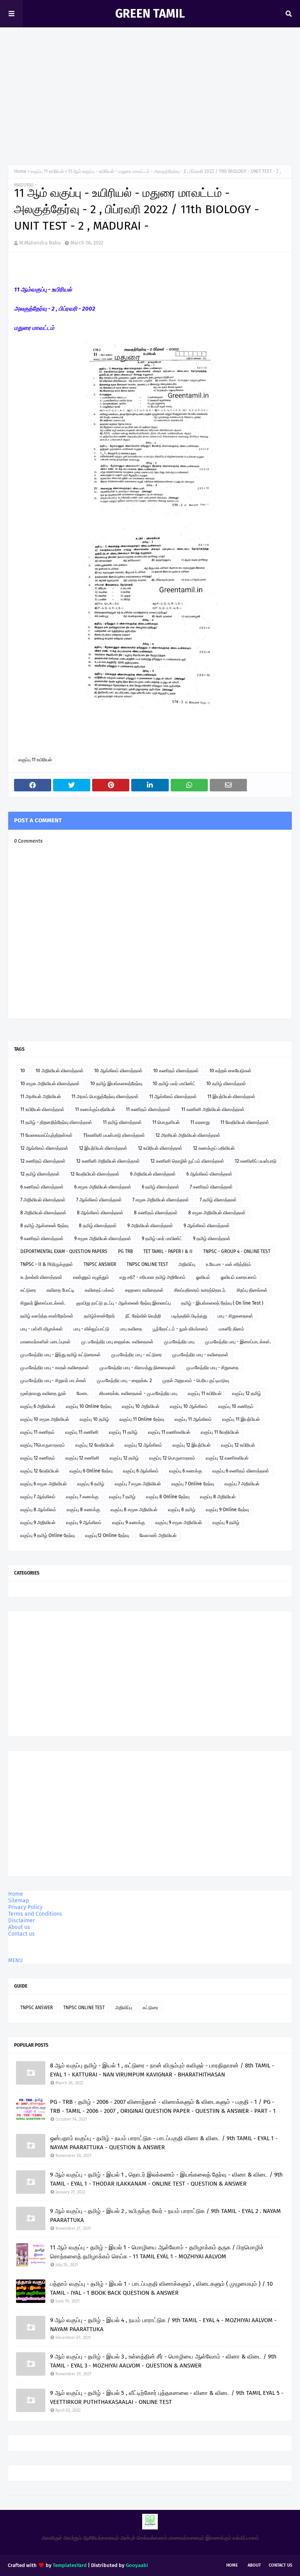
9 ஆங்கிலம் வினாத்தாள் (207, 1226)
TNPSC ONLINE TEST (147, 1264)
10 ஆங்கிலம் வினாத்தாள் (118, 1071)
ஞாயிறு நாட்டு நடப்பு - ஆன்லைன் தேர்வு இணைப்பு (123, 1303)
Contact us (21, 1934)
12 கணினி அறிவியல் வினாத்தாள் (108, 1161)
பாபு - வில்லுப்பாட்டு (91, 1329)
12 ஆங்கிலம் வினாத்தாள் (44, 1148)
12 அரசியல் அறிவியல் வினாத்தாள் (188, 1135)
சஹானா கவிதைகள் (144, 1290)
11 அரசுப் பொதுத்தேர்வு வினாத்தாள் (105, 1097)
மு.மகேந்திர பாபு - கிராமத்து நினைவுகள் (138, 1368)
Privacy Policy (25, 1907)
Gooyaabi (137, 2565)
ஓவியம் (203, 1277)
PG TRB (125, 1251)
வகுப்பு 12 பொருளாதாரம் (172, 1458)
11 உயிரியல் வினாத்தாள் (42, 1109)
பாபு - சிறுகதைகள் (235, 1316)
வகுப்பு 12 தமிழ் (246, 1393)
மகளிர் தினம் (231, 1329)
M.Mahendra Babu (40, 243)
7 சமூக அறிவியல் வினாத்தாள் (161, 1200)
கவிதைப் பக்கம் (100, 1290)
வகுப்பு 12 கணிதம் (38, 1458)
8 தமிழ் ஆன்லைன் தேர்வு (44, 1226)
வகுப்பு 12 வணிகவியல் (227, 1458)
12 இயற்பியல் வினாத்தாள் (103, 1148)
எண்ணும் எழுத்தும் (91, 1277)
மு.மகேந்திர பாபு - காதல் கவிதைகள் (55, 1368)
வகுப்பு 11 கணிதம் (37, 1432)
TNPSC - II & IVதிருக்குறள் (47, 1264)
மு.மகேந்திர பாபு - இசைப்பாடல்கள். (238, 1342)
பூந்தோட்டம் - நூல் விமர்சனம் (180, 1329)
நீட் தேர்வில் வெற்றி (143, 1316)
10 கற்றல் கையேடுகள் (230, 1071)
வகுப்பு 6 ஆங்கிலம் (141, 1471)
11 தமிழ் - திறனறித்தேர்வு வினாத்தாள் (56, 1122)
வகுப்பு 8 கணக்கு (83, 1510)
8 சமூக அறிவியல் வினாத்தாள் (217, 1213)
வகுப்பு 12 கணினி (82, 1458)
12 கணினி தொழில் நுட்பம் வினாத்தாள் (187, 1161)
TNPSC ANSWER (100, 1264)
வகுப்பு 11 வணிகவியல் (169, 1432)
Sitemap (19, 1901)
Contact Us (280, 2565)
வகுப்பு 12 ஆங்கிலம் (143, 1445)
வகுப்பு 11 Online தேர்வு (142, 1419)
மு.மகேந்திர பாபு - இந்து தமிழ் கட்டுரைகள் (61, 1355)
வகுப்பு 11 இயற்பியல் (241, 1419)
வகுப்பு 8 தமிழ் (182, 1510)
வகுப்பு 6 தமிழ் (91, 1484)
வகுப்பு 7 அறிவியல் (242, 1484)
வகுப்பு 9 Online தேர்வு (227, 1510)
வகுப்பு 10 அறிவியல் (141, 1406)
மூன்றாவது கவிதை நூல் (43, 1393)
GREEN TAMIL (150, 14)
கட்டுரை (28, 1290)
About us (19, 1927)
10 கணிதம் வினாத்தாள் (176, 1071)
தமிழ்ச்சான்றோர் (99, 1316)
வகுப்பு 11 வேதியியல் (220, 1432)
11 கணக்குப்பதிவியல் (95, 1109)
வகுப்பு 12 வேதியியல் (95, 1445)
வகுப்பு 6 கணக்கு (186, 1471)
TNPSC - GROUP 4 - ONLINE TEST (237, 1251)
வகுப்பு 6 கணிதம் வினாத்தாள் (241, 1471)
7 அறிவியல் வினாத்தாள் (43, 1200)
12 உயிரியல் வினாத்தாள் (160, 1148)
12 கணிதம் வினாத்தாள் (43, 1161)
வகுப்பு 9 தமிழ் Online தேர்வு (47, 1535)
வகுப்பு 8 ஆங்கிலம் (38, 1510)
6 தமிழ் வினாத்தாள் (161, 1187)
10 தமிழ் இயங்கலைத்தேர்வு (116, 1084)
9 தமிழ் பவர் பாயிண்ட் (162, 1239)
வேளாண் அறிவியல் (158, 1535)
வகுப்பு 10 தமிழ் (94, 1419)
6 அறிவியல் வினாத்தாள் (153, 1174)
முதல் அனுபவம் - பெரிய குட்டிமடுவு (196, 1381)
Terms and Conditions (35, 1914)
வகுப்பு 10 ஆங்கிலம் (189, 1406)
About (254, 2565)
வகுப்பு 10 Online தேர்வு (89, 1406)
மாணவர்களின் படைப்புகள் (46, 1342)
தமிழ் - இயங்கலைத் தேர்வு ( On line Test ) (222, 1303)
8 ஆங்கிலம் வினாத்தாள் (100, 1213)
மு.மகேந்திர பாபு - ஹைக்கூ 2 (124, 1381)
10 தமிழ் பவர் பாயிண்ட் (174, 1084)
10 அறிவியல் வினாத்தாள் (60, 1071)
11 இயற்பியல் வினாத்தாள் (231, 1097)
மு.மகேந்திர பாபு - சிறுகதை (212, 1368)
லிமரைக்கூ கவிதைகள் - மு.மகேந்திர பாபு (138, 1393)
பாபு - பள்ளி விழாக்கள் (42, 1329)
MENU (15, 1960)
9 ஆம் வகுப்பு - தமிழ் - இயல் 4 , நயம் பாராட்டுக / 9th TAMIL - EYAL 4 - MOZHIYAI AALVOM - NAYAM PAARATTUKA (163, 2325)
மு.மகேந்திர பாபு (179, 1342)
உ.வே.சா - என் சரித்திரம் (229, 1264)
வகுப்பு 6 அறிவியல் (38, 1406)
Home (20, 171)
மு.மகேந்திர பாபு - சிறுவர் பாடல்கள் (53, 1381)
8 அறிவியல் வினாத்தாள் (43, 1213)
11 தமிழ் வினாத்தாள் (122, 1122)
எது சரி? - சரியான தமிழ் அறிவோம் (153, 1277)
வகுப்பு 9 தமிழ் (226, 1523)
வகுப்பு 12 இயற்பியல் (192, 1445)
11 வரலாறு (200, 1122)
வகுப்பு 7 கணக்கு (82, 1497)
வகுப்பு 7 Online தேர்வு (193, 1484)
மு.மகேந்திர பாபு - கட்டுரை (137, 1355)
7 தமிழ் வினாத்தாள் (218, 1200)
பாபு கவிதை (131, 1329)
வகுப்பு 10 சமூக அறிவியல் (45, 1419)
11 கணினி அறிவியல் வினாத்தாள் (213, 1109)
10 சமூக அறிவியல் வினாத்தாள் (50, 1084)
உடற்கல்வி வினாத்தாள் (41, 1277)
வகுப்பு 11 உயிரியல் (47, 171)
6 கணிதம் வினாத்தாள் (42, 1187)
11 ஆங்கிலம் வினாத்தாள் (173, 1097)
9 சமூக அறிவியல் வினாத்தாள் (103, 1239)
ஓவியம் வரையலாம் (239, 1277)
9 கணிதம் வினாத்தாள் (42, 1239)
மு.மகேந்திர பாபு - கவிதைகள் (200, 1355)
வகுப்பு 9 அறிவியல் (38, 1523)
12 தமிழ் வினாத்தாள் (40, 1174)
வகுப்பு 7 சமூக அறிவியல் (138, 1484)
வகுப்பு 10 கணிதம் (236, 1406)
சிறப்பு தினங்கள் (252, 1290)
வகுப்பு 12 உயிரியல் (238, 1445)
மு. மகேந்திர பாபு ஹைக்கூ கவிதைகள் (117, 1342)
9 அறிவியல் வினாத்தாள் (150, 1226)
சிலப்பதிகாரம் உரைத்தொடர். (200, 1290)
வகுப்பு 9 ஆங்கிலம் (84, 1523)
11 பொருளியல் (166, 1122)
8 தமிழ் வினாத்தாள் (98, 1226)
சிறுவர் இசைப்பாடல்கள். (43, 1303)
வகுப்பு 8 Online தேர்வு (168, 1497)
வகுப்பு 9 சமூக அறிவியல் (179, 1523)
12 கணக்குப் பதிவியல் (214, 1148)
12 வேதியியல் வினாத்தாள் (95, 1174)
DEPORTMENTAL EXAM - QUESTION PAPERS (64, 1251)
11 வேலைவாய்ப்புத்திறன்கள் (46, 1135)
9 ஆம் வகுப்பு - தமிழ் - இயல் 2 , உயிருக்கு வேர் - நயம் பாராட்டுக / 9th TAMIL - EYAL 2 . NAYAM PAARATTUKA (165, 2216)
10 (23, 1071)
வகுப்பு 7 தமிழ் (122, 1497)
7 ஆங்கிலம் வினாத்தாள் (99, 1200)
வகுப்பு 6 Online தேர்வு (91, 1471)
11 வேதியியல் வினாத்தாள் (245, 1122)
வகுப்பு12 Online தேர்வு (107, 1535)
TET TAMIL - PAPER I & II (168, 1251)
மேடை (83, 1393)
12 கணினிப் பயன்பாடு (256, 1161)
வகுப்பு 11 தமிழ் (123, 1432)
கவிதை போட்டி (60, 1290)
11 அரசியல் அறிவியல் (41, 1097)
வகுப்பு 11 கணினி (82, 1432)
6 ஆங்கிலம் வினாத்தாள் (209, 1174)
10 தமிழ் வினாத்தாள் (226, 1084)
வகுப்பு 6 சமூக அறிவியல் (44, 1484)
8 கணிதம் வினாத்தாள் (156, 1213)
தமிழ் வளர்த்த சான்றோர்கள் (47, 1316)
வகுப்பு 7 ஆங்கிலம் (38, 1497)
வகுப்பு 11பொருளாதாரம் (43, 1445)
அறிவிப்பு (187, 1264)
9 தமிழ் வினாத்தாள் (212, 1239)
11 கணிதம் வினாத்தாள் (148, 1109)
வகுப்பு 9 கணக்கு (129, 1523)
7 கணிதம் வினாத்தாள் (211, 1187)
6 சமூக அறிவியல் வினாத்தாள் (103, 1187)
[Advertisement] (150, 98)
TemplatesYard (70, 2565)
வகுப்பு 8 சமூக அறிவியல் (134, 1510)
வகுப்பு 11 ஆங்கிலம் (193, 1419)
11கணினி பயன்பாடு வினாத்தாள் (114, 1135)
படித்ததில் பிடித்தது (189, 1316)
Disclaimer (21, 1921)
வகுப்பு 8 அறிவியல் (218, 1497)
